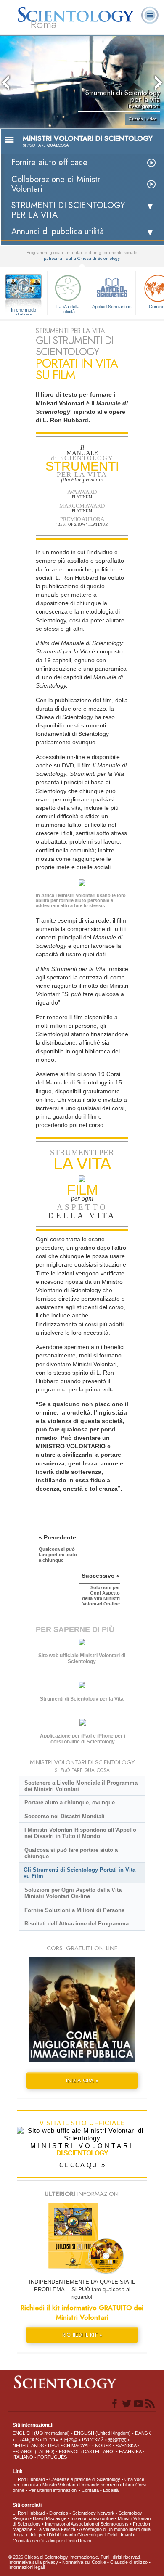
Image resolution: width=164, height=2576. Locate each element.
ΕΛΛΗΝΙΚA (130, 2452)
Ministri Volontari (59, 2485)
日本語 (71, 2440)
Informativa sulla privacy (33, 2562)
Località (111, 2490)
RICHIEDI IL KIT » (82, 2335)
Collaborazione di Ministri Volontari (57, 184)
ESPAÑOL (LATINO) (34, 2452)
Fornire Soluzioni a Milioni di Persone (74, 1910)
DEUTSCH (59, 2446)
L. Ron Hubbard (29, 2479)
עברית (51, 2439)
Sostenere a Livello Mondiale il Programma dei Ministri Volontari (81, 1786)
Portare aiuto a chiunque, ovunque (70, 1802)
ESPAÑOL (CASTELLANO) (87, 2452)
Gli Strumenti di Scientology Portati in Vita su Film (79, 1873)
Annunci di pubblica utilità (58, 231)
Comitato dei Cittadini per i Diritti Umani (52, 2541)
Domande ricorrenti (99, 2485)
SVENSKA (126, 2446)
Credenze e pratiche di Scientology (85, 2479)
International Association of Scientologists (87, 2524)
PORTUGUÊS (52, 2457)
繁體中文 (117, 2440)
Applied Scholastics (112, 307)
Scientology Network (93, 2513)
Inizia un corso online (92, 2518)
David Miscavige (50, 2518)
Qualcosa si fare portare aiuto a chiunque (71, 1853)
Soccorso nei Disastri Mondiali (65, 1816)
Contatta (90, 2490)
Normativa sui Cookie (84, 2562)
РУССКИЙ (93, 2440)
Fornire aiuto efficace (49, 163)
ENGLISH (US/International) (41, 2433)
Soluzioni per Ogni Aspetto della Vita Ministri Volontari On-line (73, 1893)
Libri (127, 2485)
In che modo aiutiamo (24, 310)
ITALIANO (23, 2457)
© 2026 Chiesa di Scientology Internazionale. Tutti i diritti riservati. (75, 2557)
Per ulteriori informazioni (53, 2490)
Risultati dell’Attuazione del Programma (77, 1924)
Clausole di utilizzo (129, 2562)
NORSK (103, 2446)
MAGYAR (81, 2446)
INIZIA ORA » (82, 2080)
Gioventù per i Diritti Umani (104, 2535)
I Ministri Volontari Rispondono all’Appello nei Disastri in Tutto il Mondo (80, 1833)
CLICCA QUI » (82, 2165)
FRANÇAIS (27, 2440)
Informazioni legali (26, 2567)
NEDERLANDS (28, 2446)
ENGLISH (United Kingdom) (102, 2433)
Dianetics (59, 2513)
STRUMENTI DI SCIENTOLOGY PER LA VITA (68, 210)
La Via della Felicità (68, 309)
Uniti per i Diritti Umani (51, 2535)
